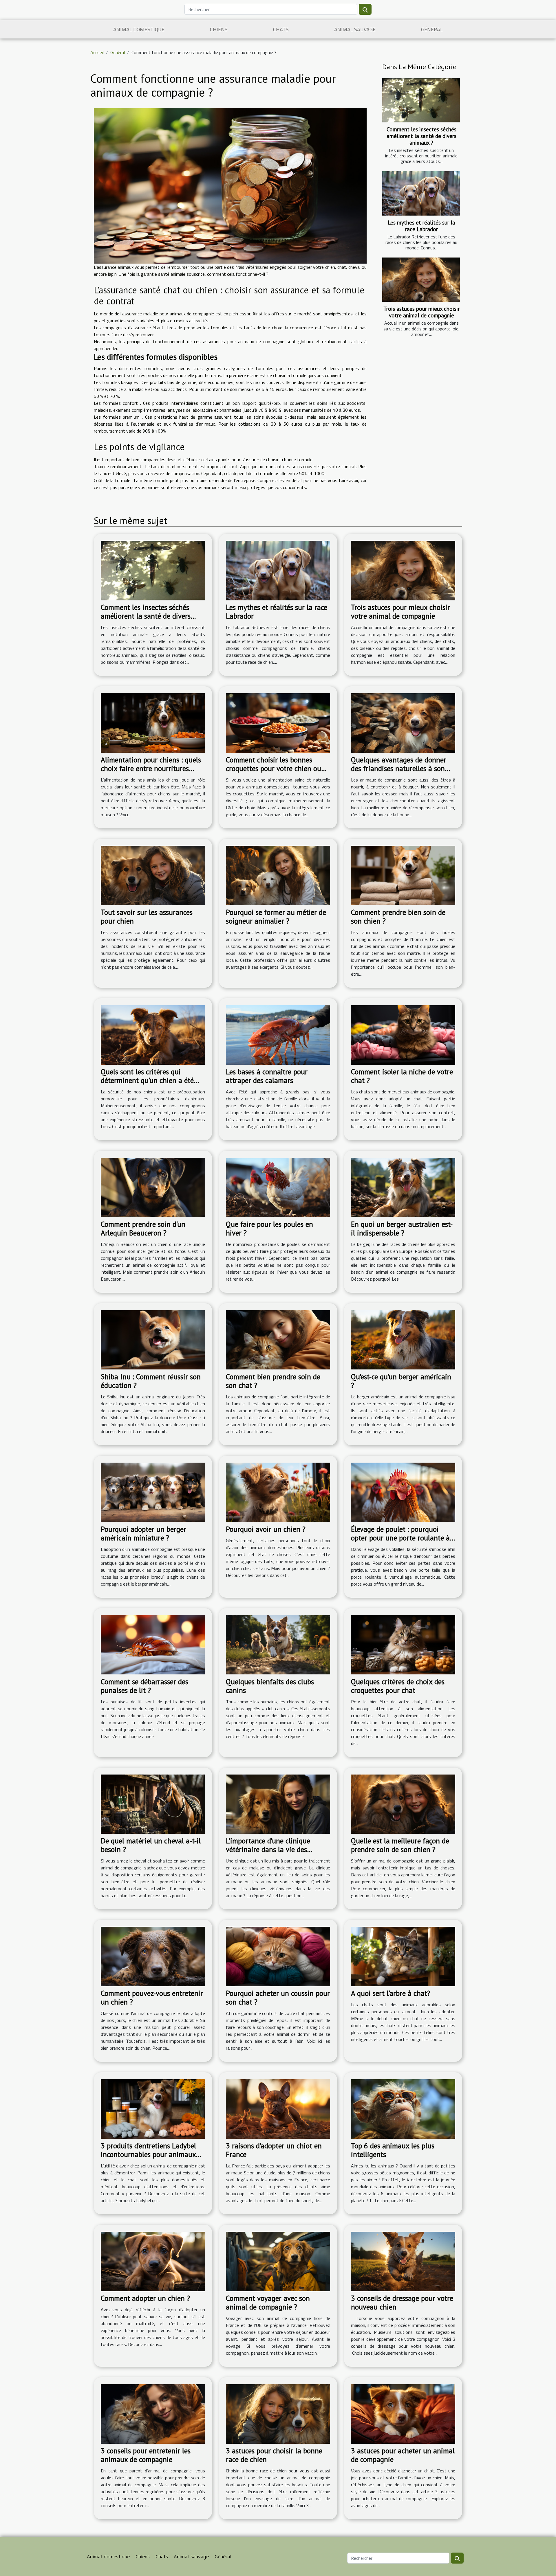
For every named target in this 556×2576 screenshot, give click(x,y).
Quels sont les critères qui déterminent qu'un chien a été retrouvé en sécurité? (147, 1080)
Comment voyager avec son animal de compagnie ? (268, 2303)
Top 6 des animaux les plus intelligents (393, 2150)
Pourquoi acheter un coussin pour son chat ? (278, 1998)
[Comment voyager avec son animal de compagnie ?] (278, 2261)
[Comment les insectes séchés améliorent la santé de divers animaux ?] (421, 100)
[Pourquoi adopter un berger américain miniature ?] (153, 1492)
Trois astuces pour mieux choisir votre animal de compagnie (421, 312)
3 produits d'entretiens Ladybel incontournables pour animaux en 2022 (148, 2154)
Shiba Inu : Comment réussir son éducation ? (151, 1381)
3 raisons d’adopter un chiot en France (274, 2150)
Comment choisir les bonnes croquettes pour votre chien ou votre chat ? (274, 768)
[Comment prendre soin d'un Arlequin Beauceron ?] (153, 1187)
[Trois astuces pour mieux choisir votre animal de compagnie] (421, 280)
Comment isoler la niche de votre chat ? (402, 1076)
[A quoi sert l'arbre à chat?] (403, 1956)
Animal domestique (139, 29)
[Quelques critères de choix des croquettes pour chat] (403, 1644)
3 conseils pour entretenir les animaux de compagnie (146, 2455)
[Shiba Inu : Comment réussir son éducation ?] (153, 1339)
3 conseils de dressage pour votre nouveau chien (402, 2303)
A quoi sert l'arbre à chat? (391, 1993)
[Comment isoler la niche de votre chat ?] (403, 1034)
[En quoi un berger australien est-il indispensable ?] (403, 1187)
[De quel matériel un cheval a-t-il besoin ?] (153, 1803)
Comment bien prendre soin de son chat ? (273, 1381)
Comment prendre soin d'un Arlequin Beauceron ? (143, 1229)
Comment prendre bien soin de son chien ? (398, 917)
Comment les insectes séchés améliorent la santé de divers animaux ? (421, 136)
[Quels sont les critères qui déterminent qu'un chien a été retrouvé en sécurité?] (153, 1034)
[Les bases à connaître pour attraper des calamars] (278, 1034)
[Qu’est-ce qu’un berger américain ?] (403, 1339)
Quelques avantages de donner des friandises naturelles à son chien (399, 768)
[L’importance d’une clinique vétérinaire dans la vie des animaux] (278, 1803)
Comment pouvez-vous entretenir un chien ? (152, 1998)
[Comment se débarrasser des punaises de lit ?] (153, 1644)
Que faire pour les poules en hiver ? (269, 1229)
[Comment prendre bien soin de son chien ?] (403, 875)
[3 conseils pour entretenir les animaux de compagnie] (153, 2413)
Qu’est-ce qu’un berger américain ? (401, 1381)
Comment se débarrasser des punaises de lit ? (145, 1686)
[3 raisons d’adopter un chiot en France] (278, 2108)
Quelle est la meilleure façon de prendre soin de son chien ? (400, 1845)
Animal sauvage (355, 29)
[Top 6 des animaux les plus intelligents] (403, 2108)
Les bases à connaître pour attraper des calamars (267, 1076)
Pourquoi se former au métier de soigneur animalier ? (276, 917)
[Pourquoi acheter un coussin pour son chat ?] (278, 1956)
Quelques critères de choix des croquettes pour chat (398, 1686)
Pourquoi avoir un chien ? (266, 1529)
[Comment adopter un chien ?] (153, 2261)
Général (432, 29)
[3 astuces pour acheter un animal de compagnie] (403, 2413)
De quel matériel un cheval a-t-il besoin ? (151, 1845)
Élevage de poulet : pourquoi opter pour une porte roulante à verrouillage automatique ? (400, 1538)
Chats (281, 29)
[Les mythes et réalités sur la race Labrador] (421, 193)
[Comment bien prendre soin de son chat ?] (278, 1339)
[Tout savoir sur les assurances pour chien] (153, 875)
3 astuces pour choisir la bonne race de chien (274, 2455)
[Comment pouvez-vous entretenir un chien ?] (153, 1956)
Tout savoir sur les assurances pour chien (147, 917)
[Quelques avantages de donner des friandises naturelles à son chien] (403, 722)
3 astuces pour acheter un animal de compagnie (403, 2455)
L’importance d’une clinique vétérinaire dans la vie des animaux (268, 1849)
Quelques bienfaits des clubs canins (270, 1686)
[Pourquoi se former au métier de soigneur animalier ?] (278, 875)
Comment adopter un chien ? (145, 2298)
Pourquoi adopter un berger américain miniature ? (143, 1534)
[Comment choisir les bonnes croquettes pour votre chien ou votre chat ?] (278, 722)
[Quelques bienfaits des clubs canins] (278, 1644)
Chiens (219, 29)
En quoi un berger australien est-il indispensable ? (402, 1229)
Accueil (97, 52)
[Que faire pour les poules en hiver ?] (278, 1187)
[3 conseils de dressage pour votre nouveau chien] (403, 2261)
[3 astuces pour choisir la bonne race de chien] (278, 2413)
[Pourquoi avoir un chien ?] (278, 1492)
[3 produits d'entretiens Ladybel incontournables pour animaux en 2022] (153, 2108)
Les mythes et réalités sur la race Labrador (421, 226)
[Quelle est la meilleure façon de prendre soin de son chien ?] (403, 1803)
